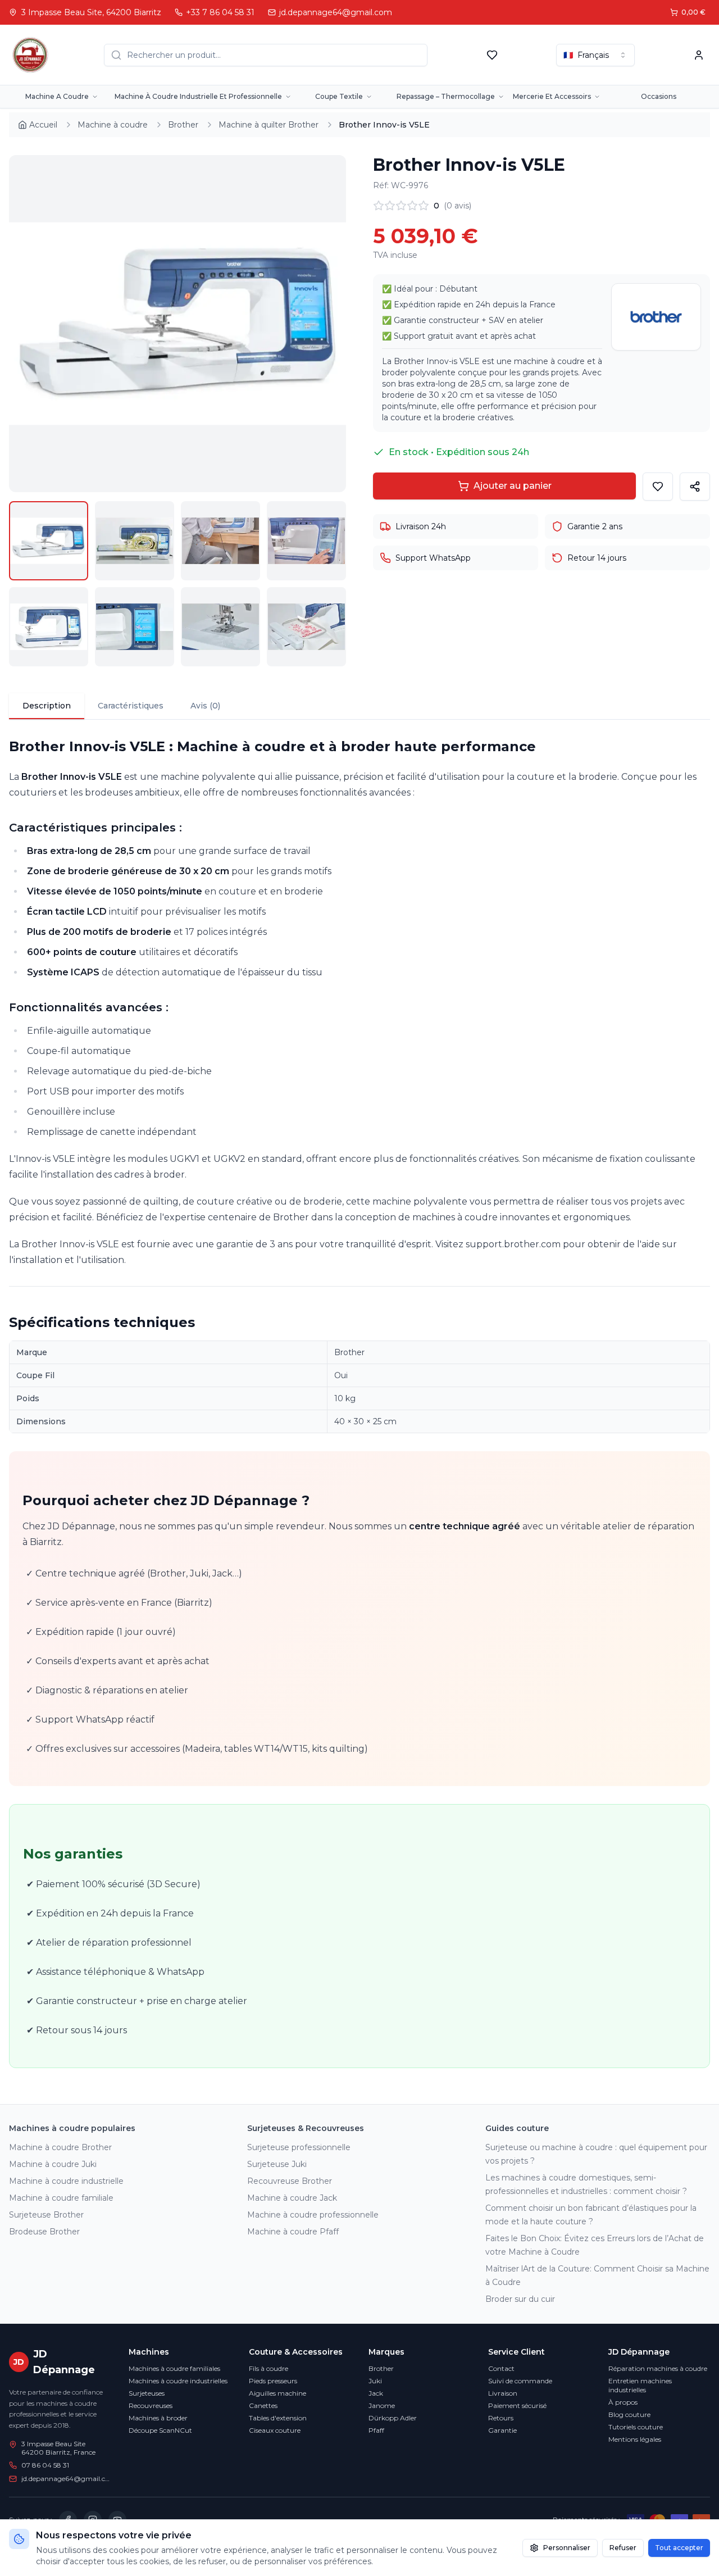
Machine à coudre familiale (61, 2198)
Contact (501, 2368)
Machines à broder (158, 2418)
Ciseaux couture (275, 2430)
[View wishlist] (492, 55)
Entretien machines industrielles (640, 2385)
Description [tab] (47, 706)
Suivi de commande (520, 2381)
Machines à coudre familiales (174, 2368)
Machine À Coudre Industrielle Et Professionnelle (198, 96)
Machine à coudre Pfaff (293, 2232)
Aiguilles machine (277, 2393)
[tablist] (359, 707)
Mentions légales (635, 2439)
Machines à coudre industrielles (178, 2381)
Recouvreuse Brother (290, 2181)
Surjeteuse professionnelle (299, 2147)
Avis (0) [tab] (205, 706)
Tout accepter (679, 2548)
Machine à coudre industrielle (66, 2181)
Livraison (503, 2393)
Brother (381, 2368)
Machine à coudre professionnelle (313, 2215)
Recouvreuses (151, 2405)
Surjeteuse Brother (46, 2215)
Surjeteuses (147, 2393)
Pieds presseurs (273, 2381)
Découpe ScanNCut (160, 2430)
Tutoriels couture (636, 2427)
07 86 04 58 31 (45, 2465)
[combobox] (595, 55)
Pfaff (376, 2430)
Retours (501, 2418)
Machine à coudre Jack (292, 2198)
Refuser (623, 2548)
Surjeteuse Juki (277, 2164)
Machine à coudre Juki (53, 2164)
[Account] (699, 55)
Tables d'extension (278, 2418)
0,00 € (693, 12)
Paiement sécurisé (517, 2405)
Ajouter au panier (513, 486)
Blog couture (629, 2414)
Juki (375, 2381)
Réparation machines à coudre (658, 2368)
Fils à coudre (269, 2368)
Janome (382, 2405)
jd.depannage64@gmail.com (66, 2479)
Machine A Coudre (57, 96)
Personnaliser (567, 2548)
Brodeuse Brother (44, 2232)
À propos (623, 2402)
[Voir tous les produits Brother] (656, 317)
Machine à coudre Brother (60, 2147)
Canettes (263, 2405)
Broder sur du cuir (520, 2299)
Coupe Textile (339, 96)
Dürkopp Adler (393, 2418)
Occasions (659, 96)
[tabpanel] (359, 1403)
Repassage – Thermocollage (446, 96)
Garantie (502, 2430)
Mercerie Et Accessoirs (552, 96)
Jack (376, 2393)
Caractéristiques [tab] (131, 706)
